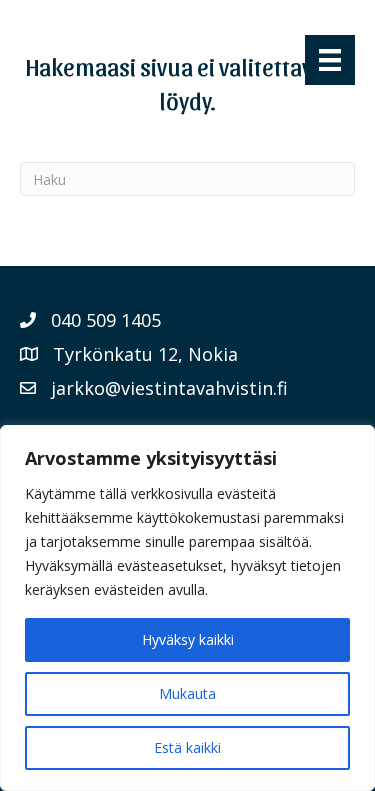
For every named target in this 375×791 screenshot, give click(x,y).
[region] (187, 608)
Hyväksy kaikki (188, 639)
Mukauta (187, 693)
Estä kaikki (187, 747)
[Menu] (330, 60)
